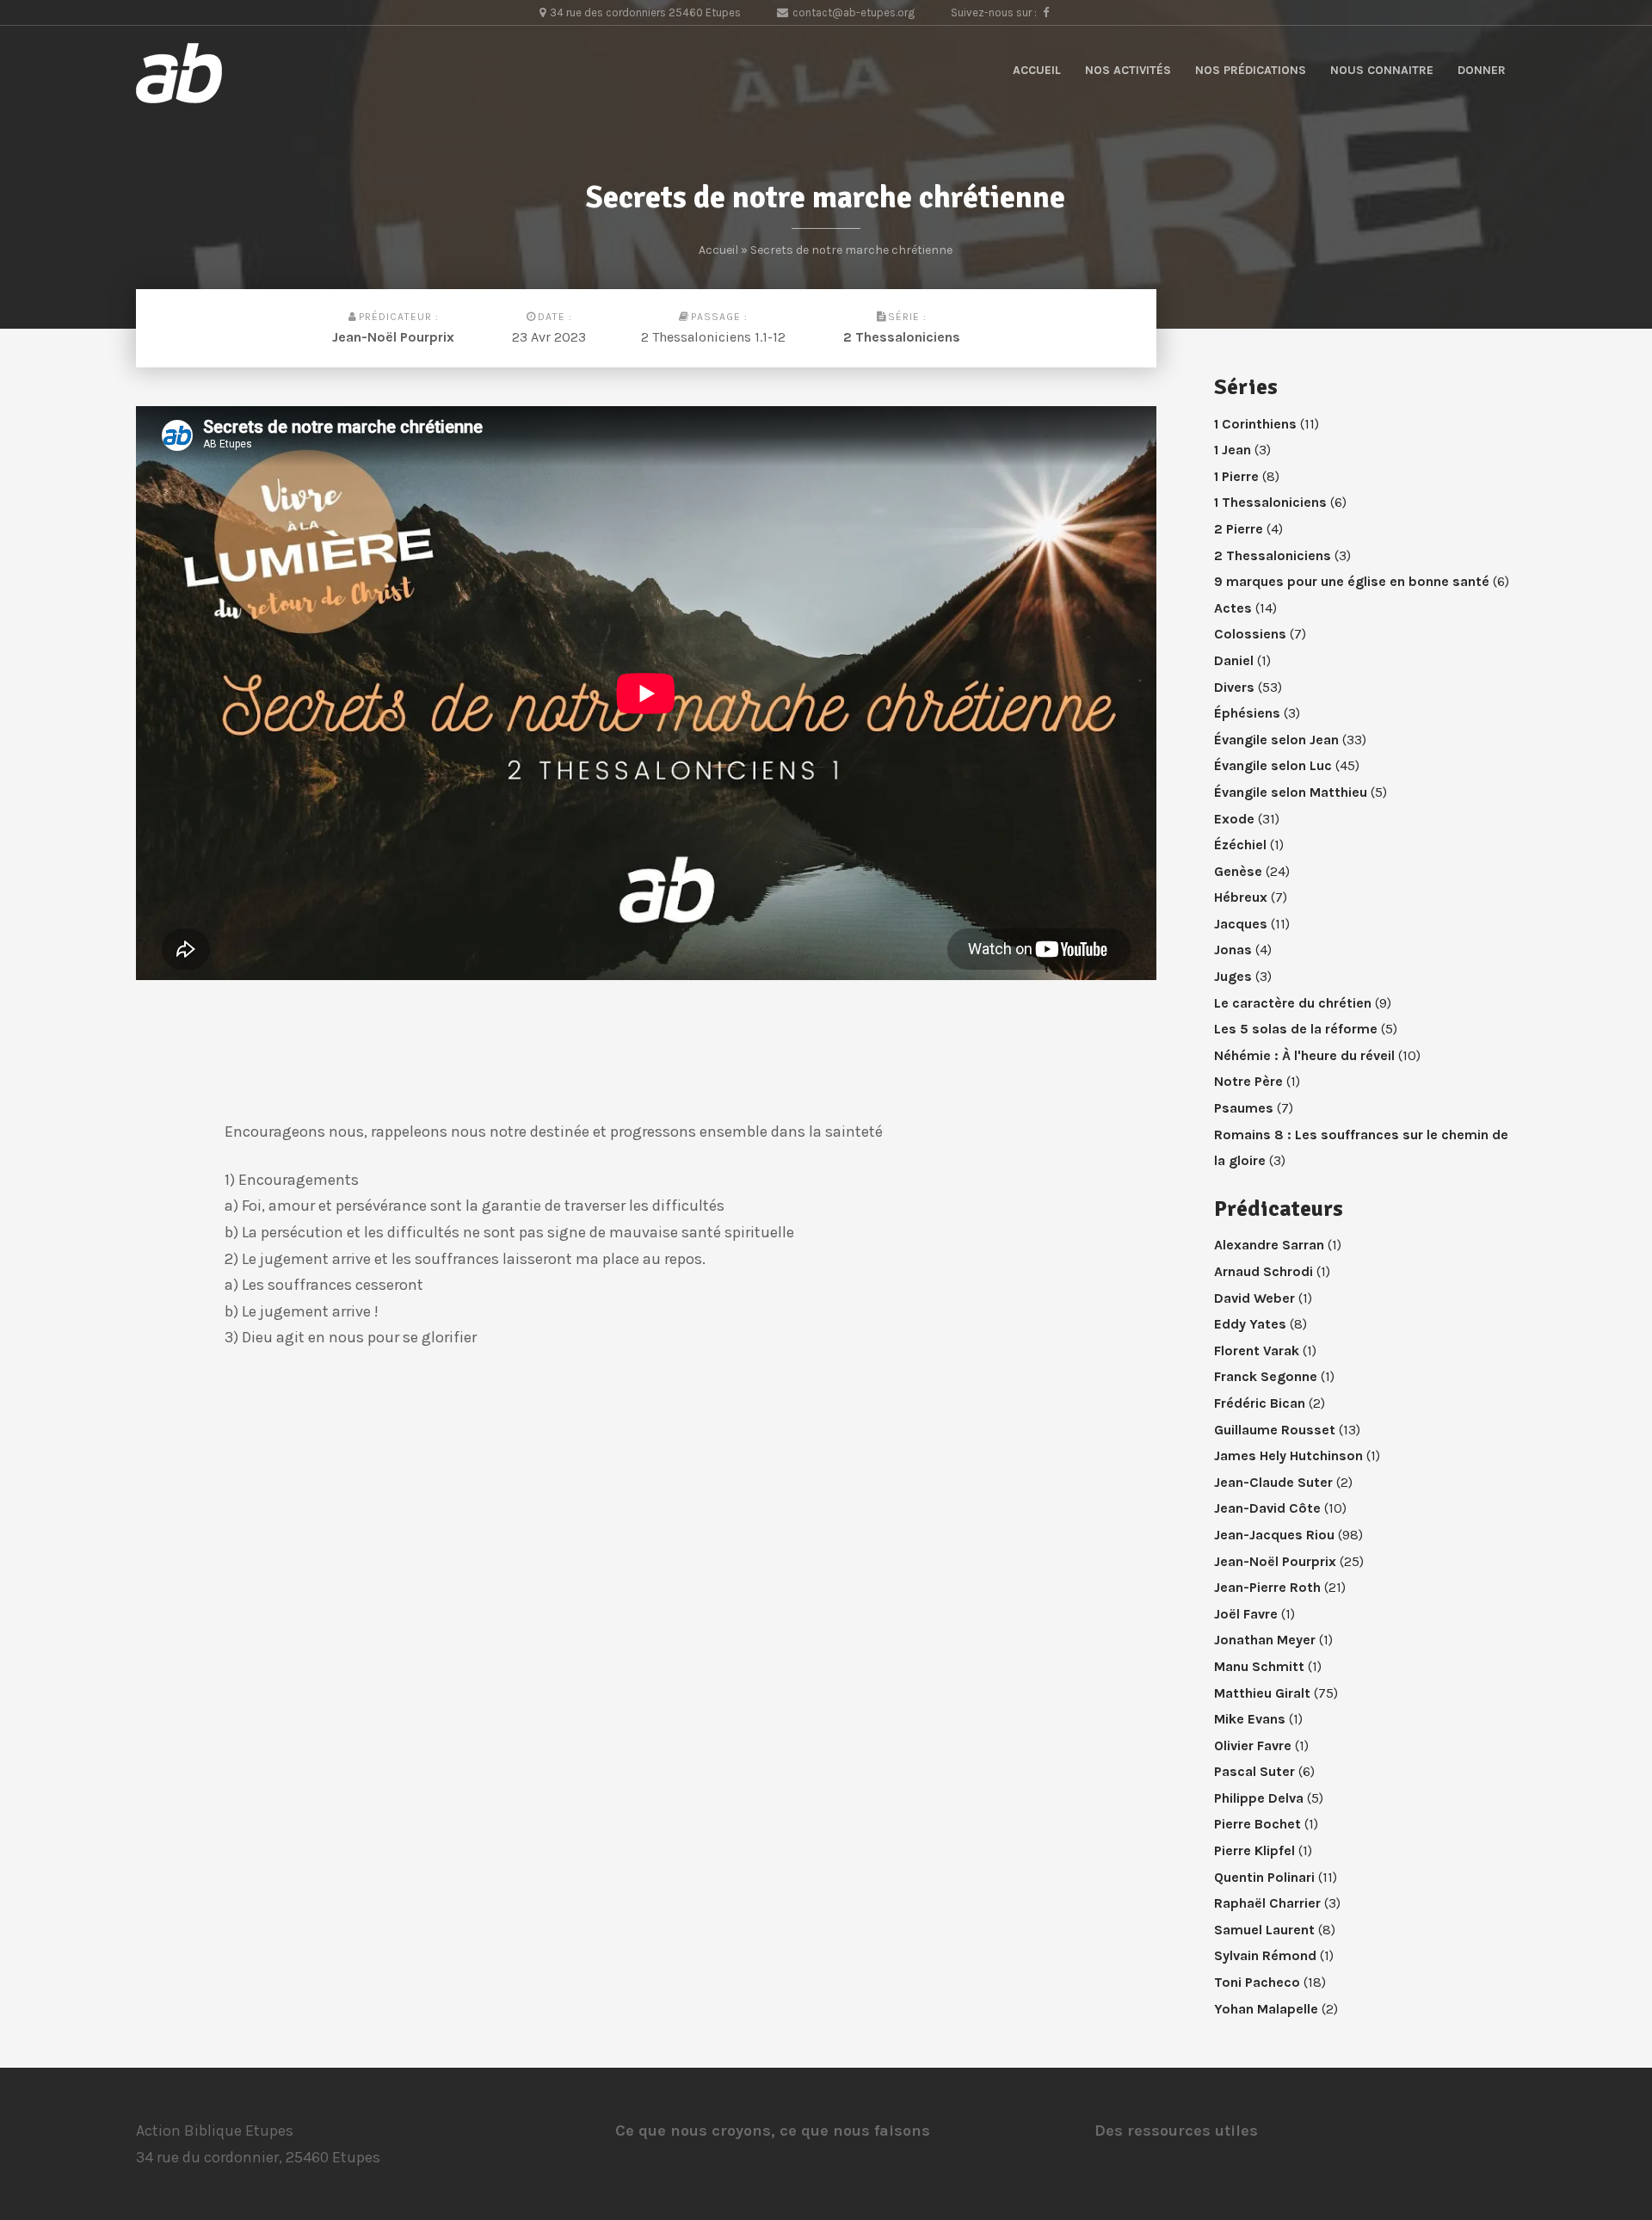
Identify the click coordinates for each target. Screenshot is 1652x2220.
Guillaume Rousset (1275, 1430)
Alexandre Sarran (1269, 1245)
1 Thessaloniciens (1270, 502)
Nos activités (1128, 70)
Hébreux (1241, 897)
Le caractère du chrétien (1293, 1003)
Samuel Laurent (1264, 1930)
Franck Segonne (1266, 1376)
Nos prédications (1251, 70)
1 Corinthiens (1255, 424)
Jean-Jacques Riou (1274, 1535)
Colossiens (1250, 634)
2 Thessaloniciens (902, 337)
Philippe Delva (1259, 1798)
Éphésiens (1247, 713)
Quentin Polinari (1264, 1877)
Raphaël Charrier (1267, 1903)
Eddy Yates (1250, 1324)
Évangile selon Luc (1273, 765)
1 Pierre (1236, 476)
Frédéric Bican (1260, 1403)
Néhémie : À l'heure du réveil (1304, 1055)
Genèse (1238, 871)
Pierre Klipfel (1254, 1850)
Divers (1234, 687)
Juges (1233, 976)
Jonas (1233, 950)
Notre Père (1248, 1081)
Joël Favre (1246, 1614)
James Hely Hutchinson (1288, 1455)
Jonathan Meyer (1265, 1640)
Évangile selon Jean (1276, 740)
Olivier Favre (1253, 1745)
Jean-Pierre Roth (1267, 1587)
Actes (1233, 608)
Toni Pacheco (1257, 1982)
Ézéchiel (1240, 845)
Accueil (1037, 70)
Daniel (1234, 660)
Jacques (1241, 924)
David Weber (1254, 1298)
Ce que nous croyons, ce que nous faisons (773, 2131)
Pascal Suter (1254, 1771)
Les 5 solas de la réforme (1296, 1029)
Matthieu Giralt (1262, 1693)
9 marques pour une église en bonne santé (1352, 581)
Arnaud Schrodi (1264, 1271)
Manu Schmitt (1259, 1666)
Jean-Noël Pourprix (393, 337)
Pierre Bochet (1257, 1824)
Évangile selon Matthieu (1291, 792)
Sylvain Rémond (1265, 1955)
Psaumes (1244, 1108)
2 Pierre (1239, 529)
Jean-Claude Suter (1273, 1482)
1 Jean (1233, 450)
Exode (1234, 819)
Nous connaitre (1382, 70)
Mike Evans (1250, 1719)
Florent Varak (1257, 1350)
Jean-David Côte (1267, 1508)
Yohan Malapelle (1266, 2009)
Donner (1482, 70)
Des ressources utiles (1176, 2131)
